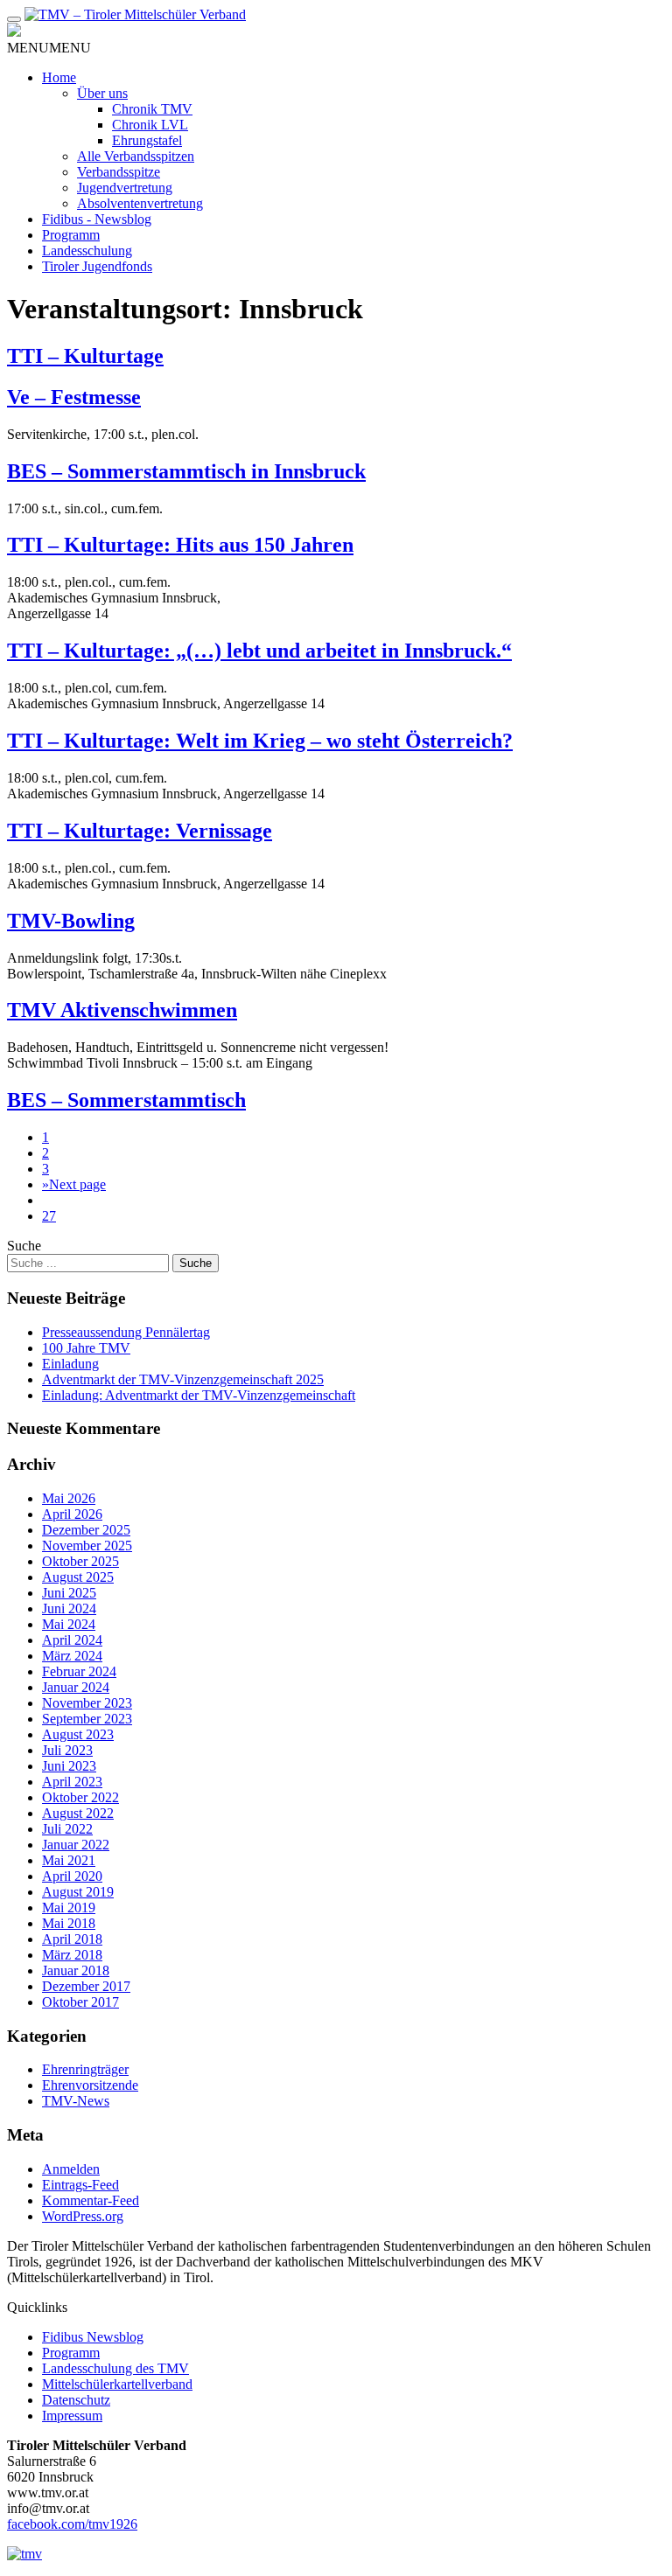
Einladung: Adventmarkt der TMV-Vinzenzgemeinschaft (199, 1395)
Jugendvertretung (125, 188)
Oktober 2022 (80, 1797)
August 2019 (78, 1892)
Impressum (72, 2416)
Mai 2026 (69, 1498)
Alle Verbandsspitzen (136, 156)
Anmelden (71, 2169)
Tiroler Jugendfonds (97, 266)
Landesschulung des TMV (115, 2368)
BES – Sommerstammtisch (126, 1100)
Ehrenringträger (85, 2069)
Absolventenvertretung (140, 203)
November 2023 (87, 1703)
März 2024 (72, 1656)
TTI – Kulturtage (85, 356)
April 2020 (72, 1876)
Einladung (70, 1364)
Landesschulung (87, 251)
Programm (71, 235)
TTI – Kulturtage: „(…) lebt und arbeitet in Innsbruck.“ (259, 651)
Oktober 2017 (80, 2002)
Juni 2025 (69, 1593)
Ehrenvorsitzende (90, 2085)
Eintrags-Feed (80, 2185)
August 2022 (78, 1813)
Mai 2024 (69, 1624)
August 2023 (78, 1734)
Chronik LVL (150, 125)
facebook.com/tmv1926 (72, 2524)
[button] (49, 48)
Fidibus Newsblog (93, 2337)
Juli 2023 (67, 1750)
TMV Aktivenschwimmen (122, 1010)
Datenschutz (76, 2400)
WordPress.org (83, 2216)
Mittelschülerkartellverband (117, 2384)
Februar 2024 (79, 1671)
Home (59, 77)
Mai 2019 (69, 1908)
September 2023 (87, 1719)
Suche (24, 1246)
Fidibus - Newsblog (97, 219)
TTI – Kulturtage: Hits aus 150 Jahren (180, 545)
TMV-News (76, 2101)
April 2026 (72, 1514)
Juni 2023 (69, 1766)
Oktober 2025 (80, 1561)
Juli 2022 (67, 1829)
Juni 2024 (69, 1608)
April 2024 (72, 1640)
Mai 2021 (69, 1860)
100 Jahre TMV (86, 1348)
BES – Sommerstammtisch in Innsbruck (186, 471)
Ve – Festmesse (74, 397)
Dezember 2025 (86, 1530)
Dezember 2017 (86, 1986)
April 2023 (72, 1782)
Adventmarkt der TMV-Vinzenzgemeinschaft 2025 (183, 1379)
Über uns (102, 93)
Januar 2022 (76, 1845)
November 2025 (87, 1546)
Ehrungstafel (147, 140)
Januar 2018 (76, 1970)
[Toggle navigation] (14, 19)
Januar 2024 (76, 1687)
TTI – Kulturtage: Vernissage (140, 831)
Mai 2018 (69, 1923)
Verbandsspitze (119, 172)
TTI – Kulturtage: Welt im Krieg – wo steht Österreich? (260, 741)
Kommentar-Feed (91, 2200)
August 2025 (78, 1577)
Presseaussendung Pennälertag (126, 1332)
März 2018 (72, 1955)
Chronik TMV (152, 109)
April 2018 (72, 1939)
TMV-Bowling (71, 921)
